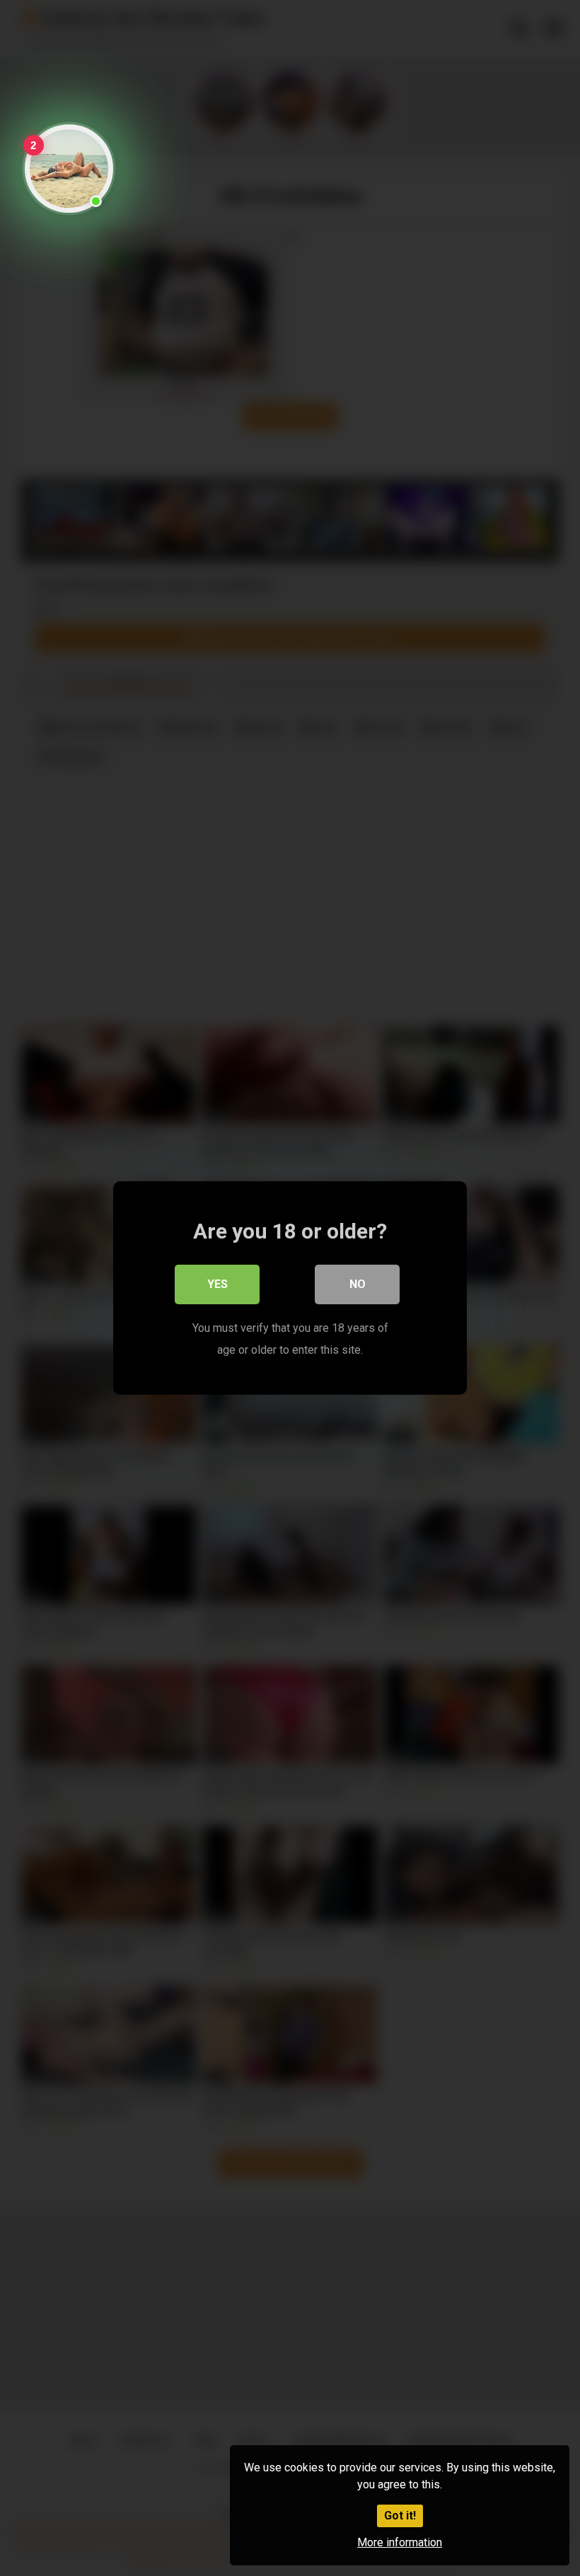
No (358, 1284)
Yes (217, 1284)
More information (400, 2542)
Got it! (400, 2516)
